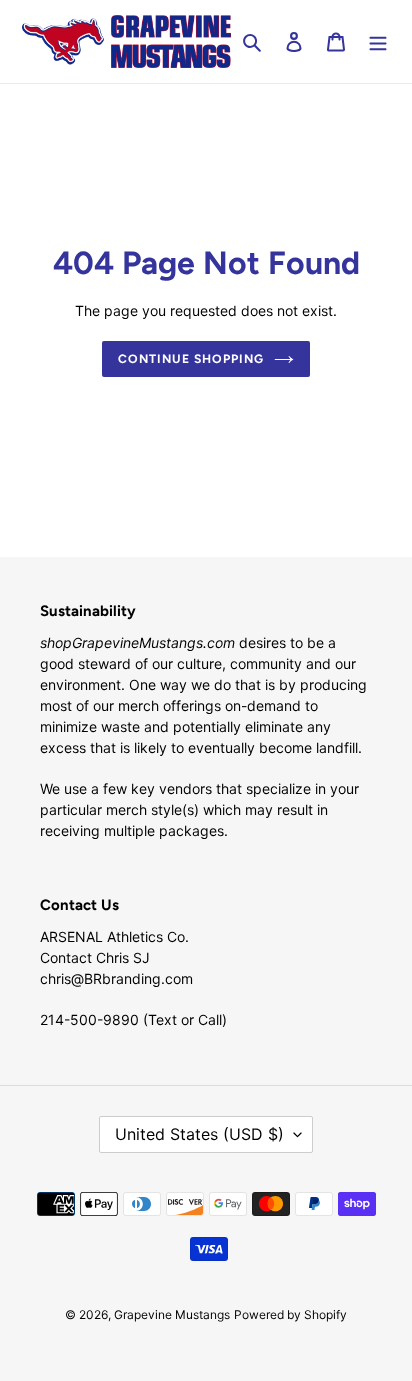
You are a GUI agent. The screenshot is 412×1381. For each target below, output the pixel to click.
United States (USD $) (199, 1134)
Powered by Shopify (290, 1314)
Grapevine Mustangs (172, 1314)
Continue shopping (191, 358)
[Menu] (378, 41)
